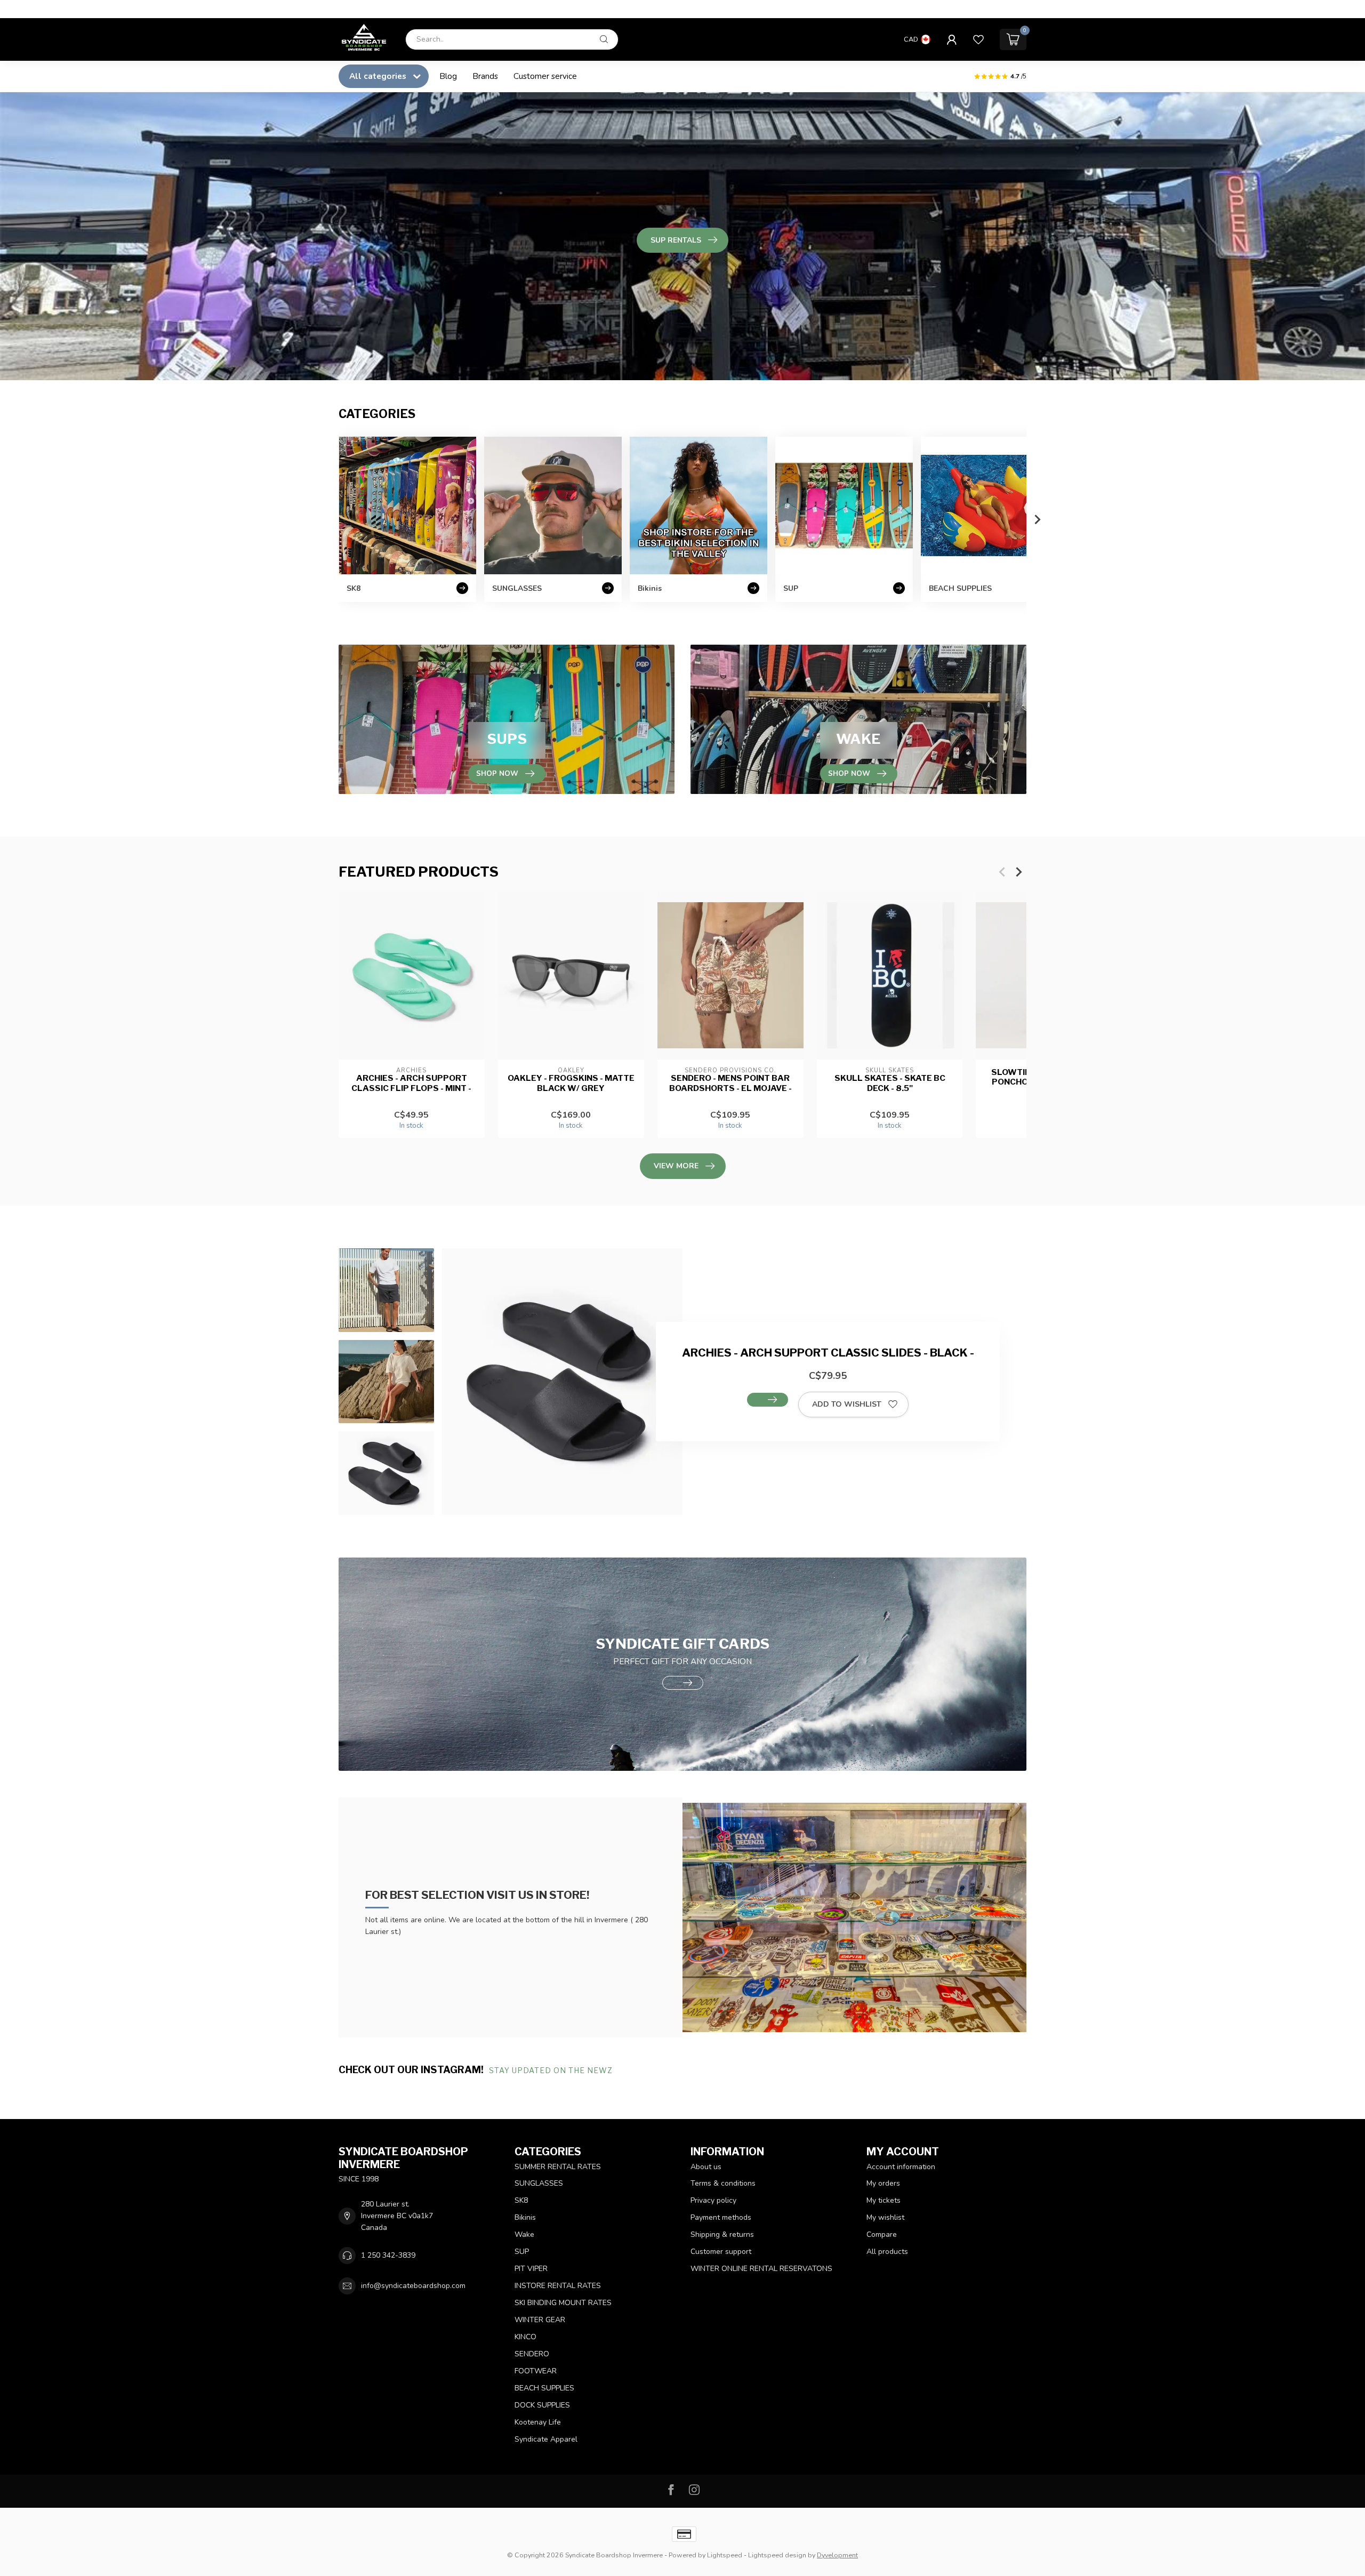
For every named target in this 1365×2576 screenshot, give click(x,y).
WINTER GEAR (540, 2320)
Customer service (545, 76)
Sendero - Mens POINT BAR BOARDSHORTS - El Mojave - (730, 1083)
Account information (901, 2167)
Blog (448, 76)
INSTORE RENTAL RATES (558, 2286)
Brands (485, 76)
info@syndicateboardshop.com (413, 2286)
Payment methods (721, 2217)
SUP (522, 2252)
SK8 (521, 2200)
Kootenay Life (538, 2422)
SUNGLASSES (539, 2183)
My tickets (884, 2200)
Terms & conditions (723, 2183)
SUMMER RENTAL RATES (558, 2167)
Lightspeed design (777, 2555)
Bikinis (525, 2217)
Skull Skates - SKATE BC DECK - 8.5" (890, 1083)
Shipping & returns (722, 2234)
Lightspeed (725, 2555)
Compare (882, 2234)
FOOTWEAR (536, 2371)
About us (706, 2167)
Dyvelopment (837, 2555)
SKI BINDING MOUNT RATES (563, 2303)
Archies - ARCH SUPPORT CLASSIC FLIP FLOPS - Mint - (411, 1083)
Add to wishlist (847, 1404)
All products (887, 2252)
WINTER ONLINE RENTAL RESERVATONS (761, 2269)
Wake (524, 2234)
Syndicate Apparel (546, 2439)
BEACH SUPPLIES (544, 2388)
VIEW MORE (676, 1166)
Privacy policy (713, 2200)
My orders (883, 2183)
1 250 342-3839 (388, 2255)
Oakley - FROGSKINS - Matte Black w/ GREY (571, 1083)
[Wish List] (978, 39)
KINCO (525, 2337)
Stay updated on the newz (552, 2070)
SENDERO (532, 2354)
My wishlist (885, 2217)
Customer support (721, 2252)
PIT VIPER (531, 2269)
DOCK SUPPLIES (542, 2405)
